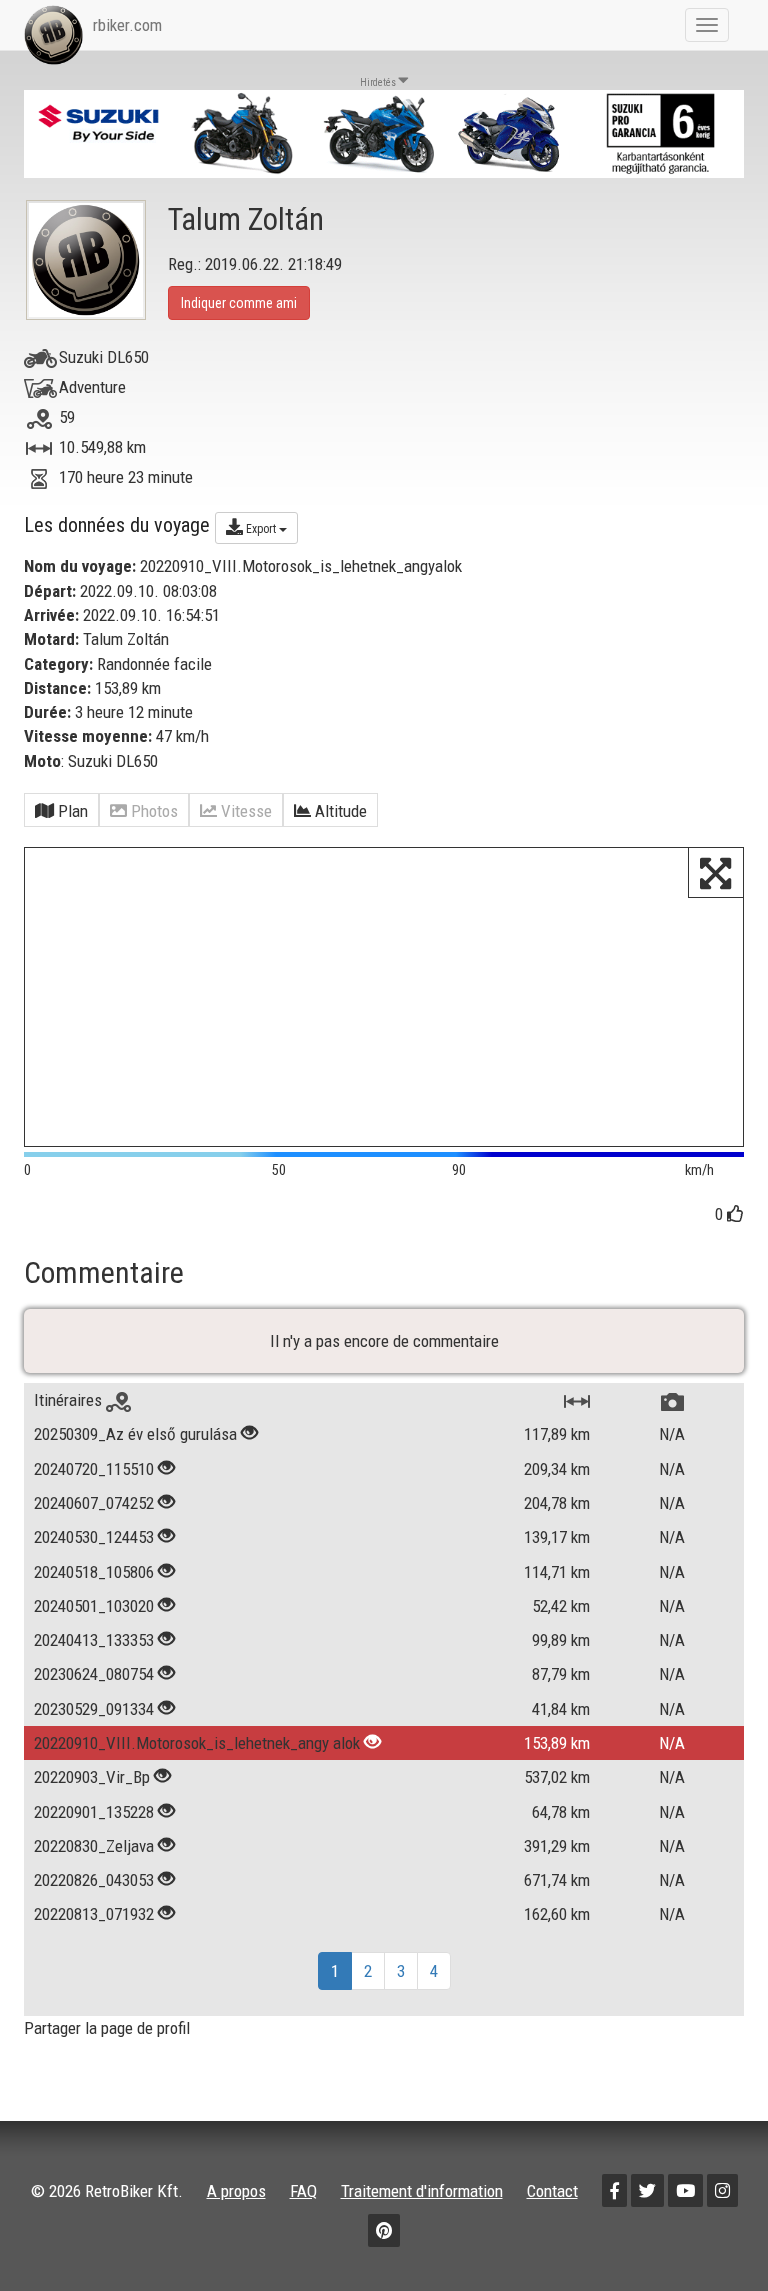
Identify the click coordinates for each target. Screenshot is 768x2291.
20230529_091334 (94, 1709)
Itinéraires (70, 1400)
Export (261, 529)
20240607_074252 (94, 1503)
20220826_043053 (94, 1880)
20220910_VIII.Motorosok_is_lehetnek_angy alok (197, 1743)
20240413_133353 (94, 1640)
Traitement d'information (422, 2191)
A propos (236, 2191)
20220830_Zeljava (94, 1846)
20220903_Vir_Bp (92, 1777)
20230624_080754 (94, 1674)
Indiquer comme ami (239, 303)
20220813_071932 (94, 1914)
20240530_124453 (94, 1537)
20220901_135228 (94, 1812)
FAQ (303, 2191)
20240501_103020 (94, 1606)
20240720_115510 (94, 1469)
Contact (552, 2191)
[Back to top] (710, 2233)
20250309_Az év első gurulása (135, 1434)
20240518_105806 (94, 1572)
